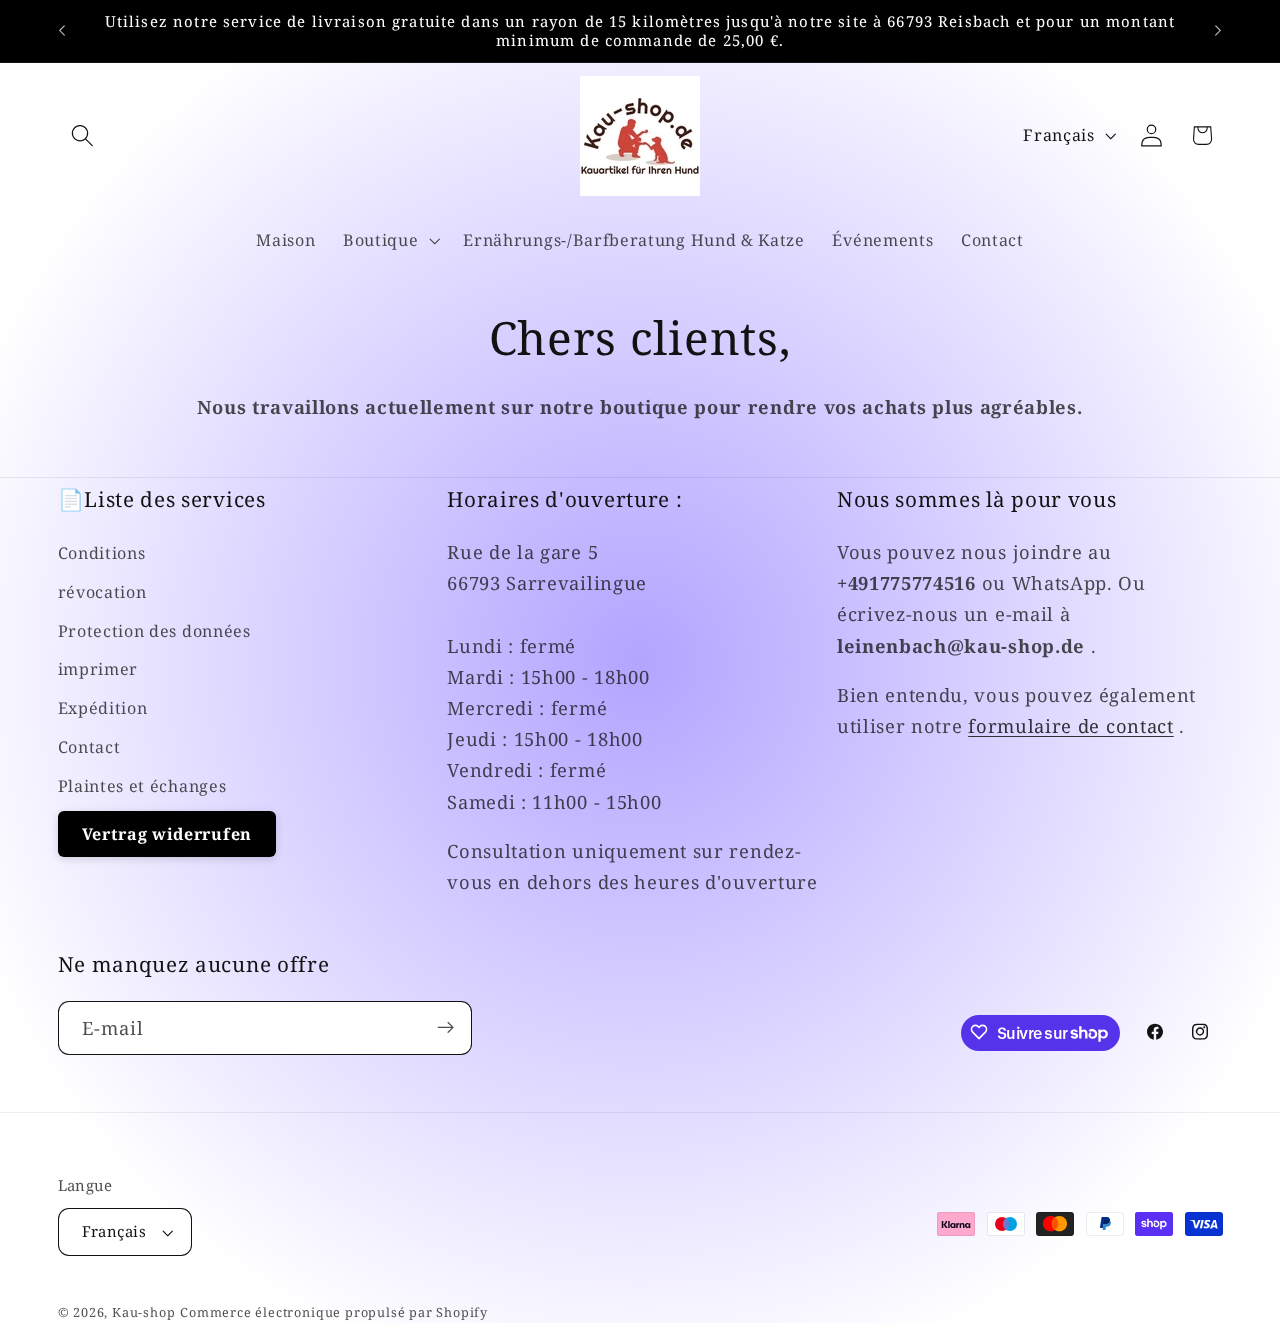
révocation (102, 592)
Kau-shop (143, 1312)
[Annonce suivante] (1218, 31)
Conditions (102, 553)
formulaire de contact (1071, 726)
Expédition (103, 708)
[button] (83, 135)
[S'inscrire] (445, 1028)
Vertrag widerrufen (167, 834)
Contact (89, 747)
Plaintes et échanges (142, 786)
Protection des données (154, 631)
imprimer (98, 670)
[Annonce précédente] (62, 31)
